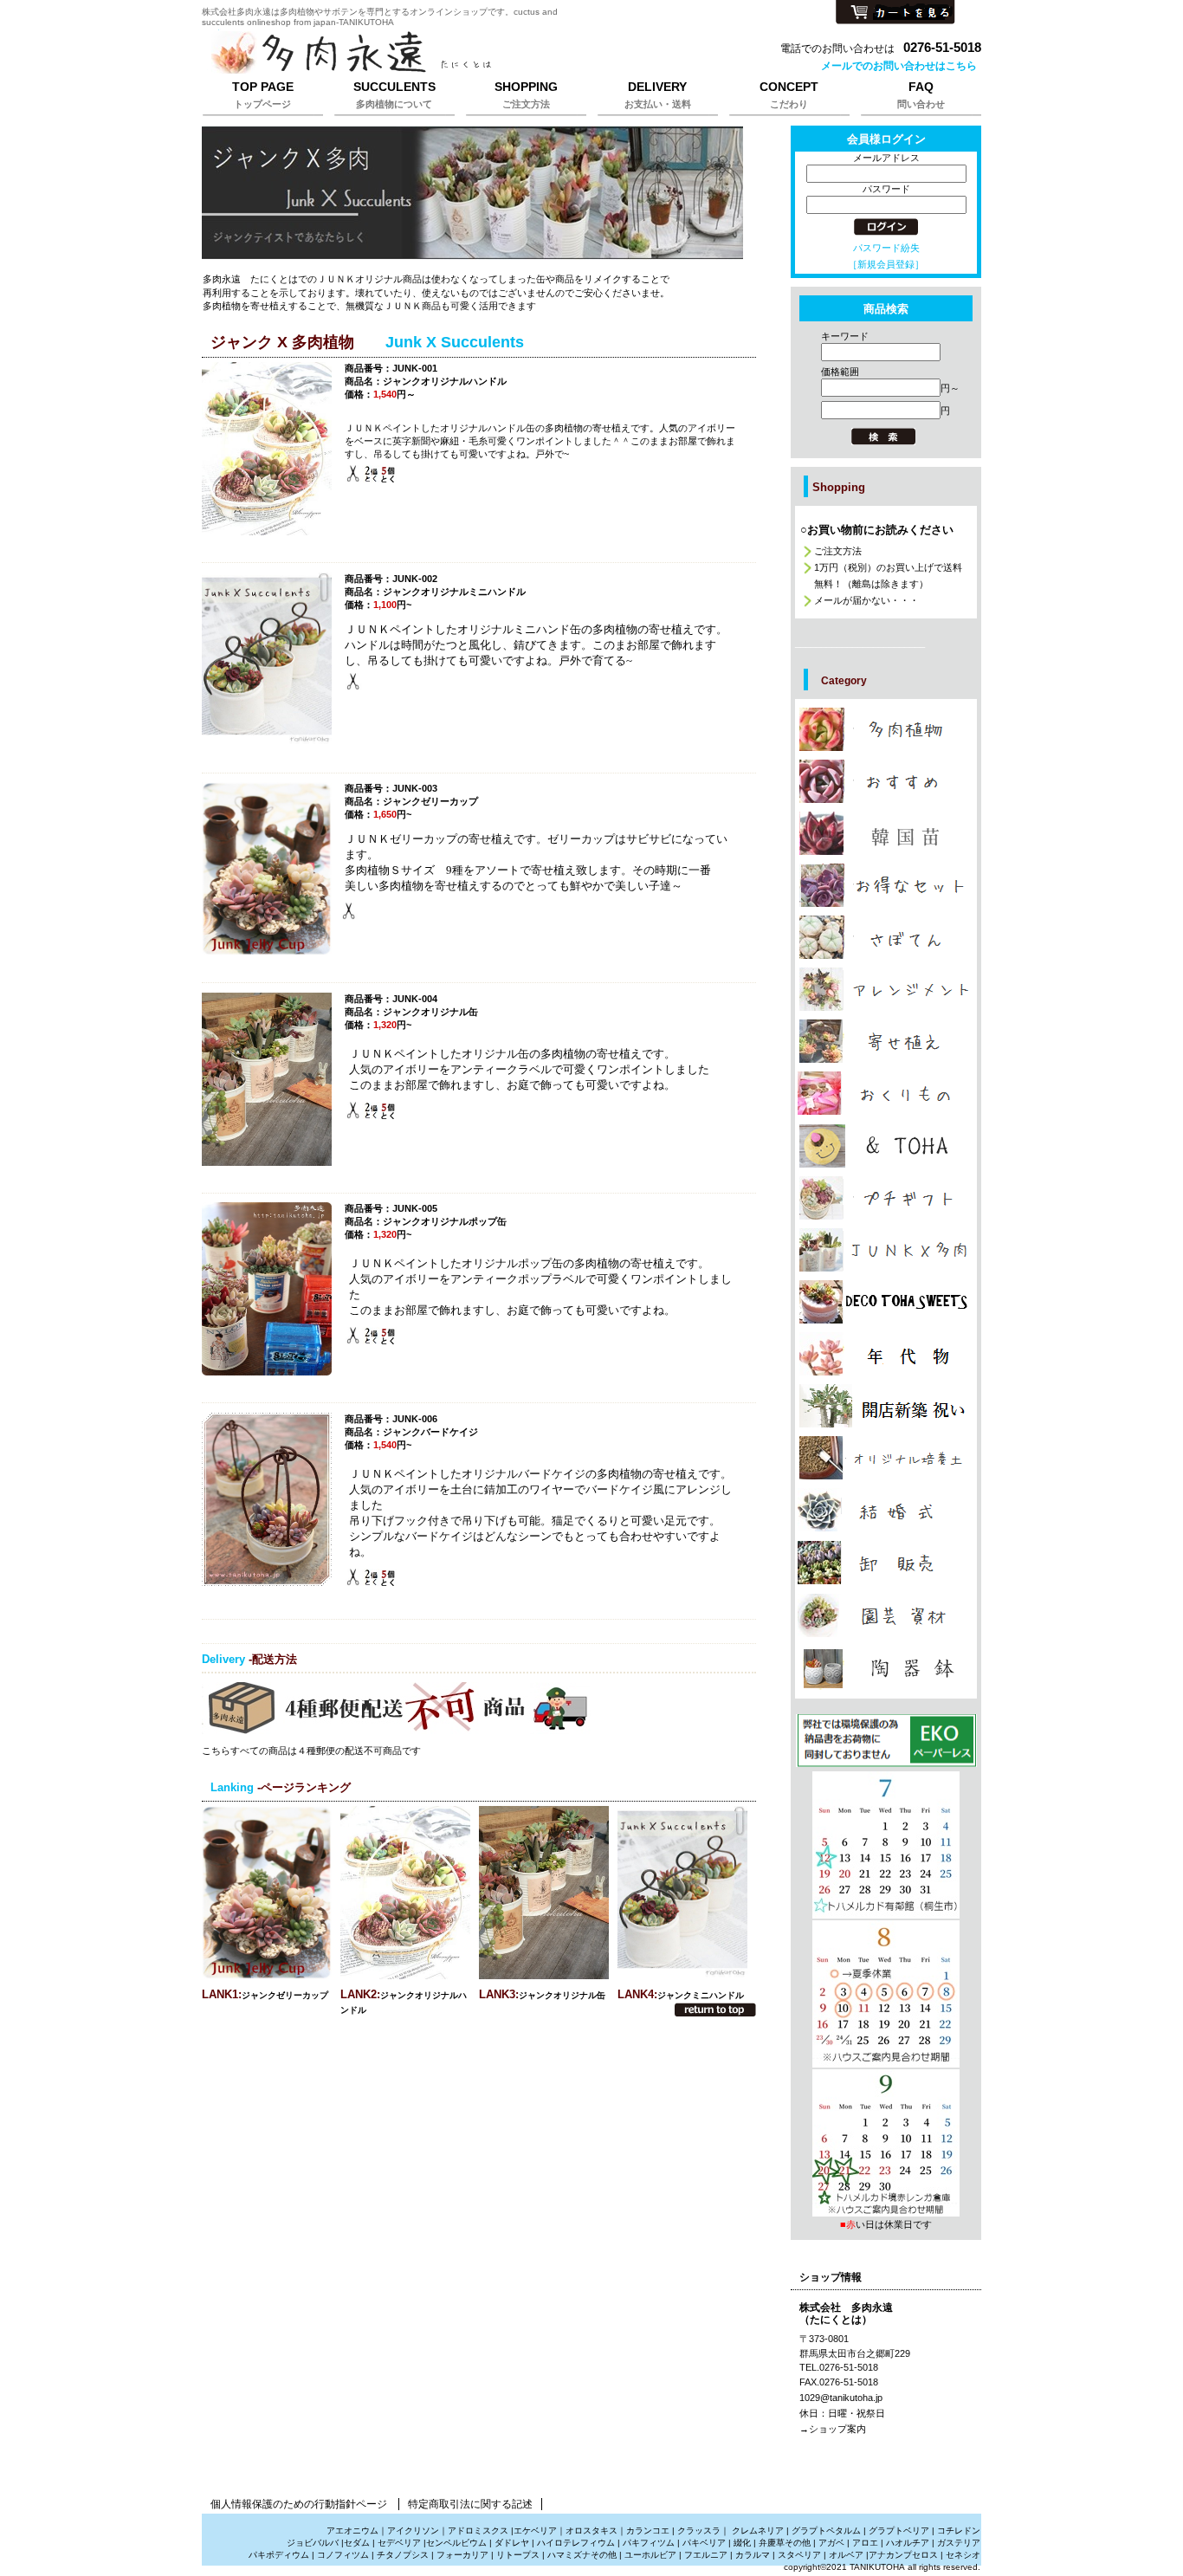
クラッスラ (699, 2531)
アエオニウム (352, 2531)
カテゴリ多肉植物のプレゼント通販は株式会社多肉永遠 (886, 1302)
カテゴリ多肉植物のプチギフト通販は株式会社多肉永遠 (886, 1198)
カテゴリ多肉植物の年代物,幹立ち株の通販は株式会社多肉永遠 (886, 1354)
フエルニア (706, 2555)
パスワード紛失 (886, 248)
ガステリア (959, 2543)
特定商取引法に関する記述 (470, 2504)
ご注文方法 (838, 551)
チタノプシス (403, 2555)
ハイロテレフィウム (576, 2543)
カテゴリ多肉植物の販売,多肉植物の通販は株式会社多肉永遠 (886, 729)
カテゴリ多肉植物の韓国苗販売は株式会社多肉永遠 (886, 833)
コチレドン (959, 2531)
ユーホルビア (650, 2555)
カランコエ (648, 2531)
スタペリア (799, 2555)
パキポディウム (280, 2555)
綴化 (742, 2543)
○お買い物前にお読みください (877, 530)
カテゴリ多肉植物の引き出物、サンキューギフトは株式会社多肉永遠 (886, 1510)
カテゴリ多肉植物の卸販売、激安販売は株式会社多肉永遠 (886, 1563)
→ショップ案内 (833, 2429)
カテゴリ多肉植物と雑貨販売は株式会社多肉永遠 (886, 1668)
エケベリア (535, 2531)
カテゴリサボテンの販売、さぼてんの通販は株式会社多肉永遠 (886, 937)
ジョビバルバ (313, 2543)
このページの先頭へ (715, 2010)
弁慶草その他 (785, 2543)
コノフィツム (343, 2555)
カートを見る (895, 13)
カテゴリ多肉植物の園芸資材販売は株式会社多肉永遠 (886, 1615)
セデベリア (399, 2543)
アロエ (865, 2543)
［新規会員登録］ (886, 264)
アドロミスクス (478, 2531)
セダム (357, 2543)
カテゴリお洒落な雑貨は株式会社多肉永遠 (886, 1146)
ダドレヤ (512, 2543)
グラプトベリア (899, 2531)
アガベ (831, 2543)
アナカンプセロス (903, 2555)
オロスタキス (591, 2531)
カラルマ (753, 2555)
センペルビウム (456, 2543)
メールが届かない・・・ (866, 600)
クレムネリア (758, 2531)
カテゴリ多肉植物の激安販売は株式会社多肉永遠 (886, 885)
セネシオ (963, 2555)
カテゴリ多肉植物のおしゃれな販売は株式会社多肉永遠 (886, 781)
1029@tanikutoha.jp (841, 2398)
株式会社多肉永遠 (418, 54)
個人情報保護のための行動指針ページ (299, 2504)
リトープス (518, 2555)
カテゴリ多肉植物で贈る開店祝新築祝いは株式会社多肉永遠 (886, 1406)
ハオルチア (906, 2543)
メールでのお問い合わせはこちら (899, 66)
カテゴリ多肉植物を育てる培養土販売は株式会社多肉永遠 (886, 1458)
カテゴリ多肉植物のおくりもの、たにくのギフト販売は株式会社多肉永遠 (886, 1093)
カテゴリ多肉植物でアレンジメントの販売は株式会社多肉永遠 (886, 989)
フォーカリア (462, 2555)
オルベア (846, 2555)
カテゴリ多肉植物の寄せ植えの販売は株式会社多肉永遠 (886, 1041)
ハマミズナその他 (582, 2555)
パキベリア (704, 2543)
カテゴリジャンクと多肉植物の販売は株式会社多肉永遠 (886, 1250)
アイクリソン (413, 2531)
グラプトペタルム (826, 2531)
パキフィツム (649, 2543)
